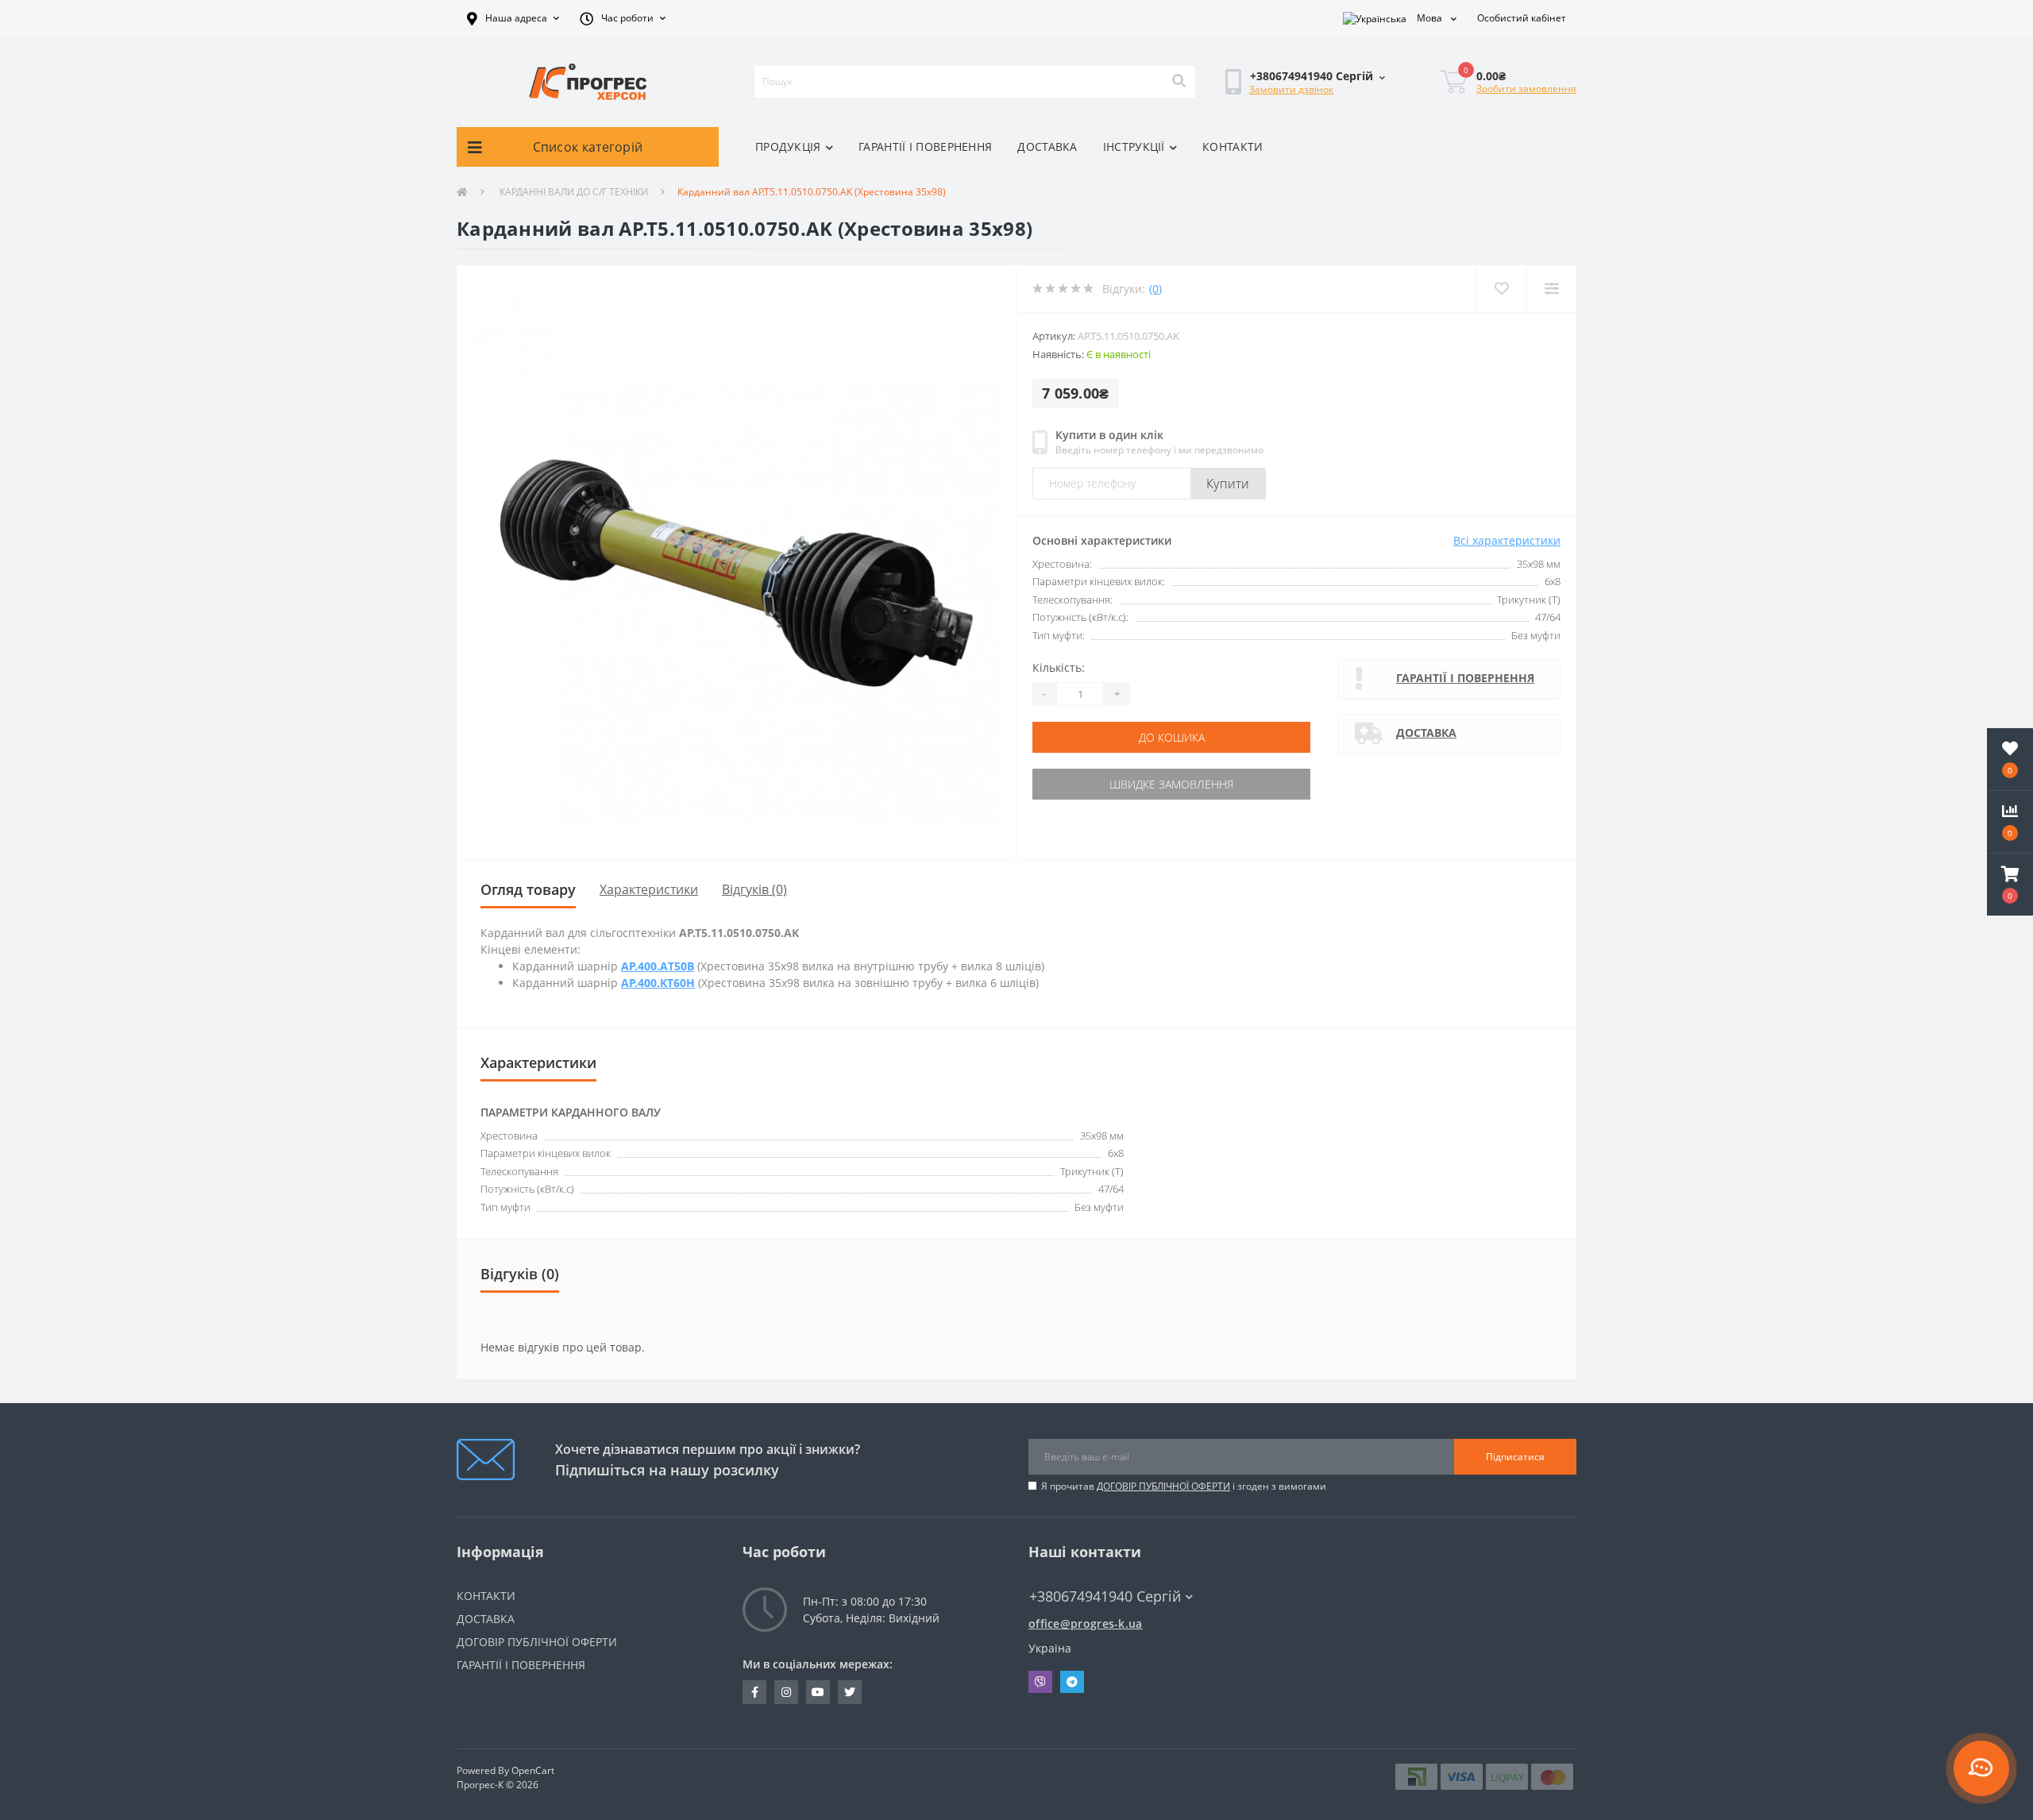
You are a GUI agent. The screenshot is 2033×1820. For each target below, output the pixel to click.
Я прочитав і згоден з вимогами (1184, 1486)
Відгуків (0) (754, 889)
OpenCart (533, 1770)
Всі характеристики (1507, 540)
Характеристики (649, 889)
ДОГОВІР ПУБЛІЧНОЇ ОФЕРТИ (1163, 1486)
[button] (513, 18)
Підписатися (1515, 1457)
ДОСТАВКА (1047, 147)
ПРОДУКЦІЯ (788, 147)
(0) (1155, 289)
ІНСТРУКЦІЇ (1134, 147)
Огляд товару (528, 889)
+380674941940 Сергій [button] (1105, 1596)
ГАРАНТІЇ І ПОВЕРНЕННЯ (925, 147)
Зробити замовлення (1526, 89)
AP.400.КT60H (658, 983)
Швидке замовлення (1171, 784)
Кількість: (1059, 667)
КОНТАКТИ (1233, 147)
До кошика (1172, 737)
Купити (1228, 484)
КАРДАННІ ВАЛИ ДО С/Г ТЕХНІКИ (573, 192)
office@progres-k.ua (1086, 1623)
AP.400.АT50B (658, 966)
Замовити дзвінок (1291, 89)
